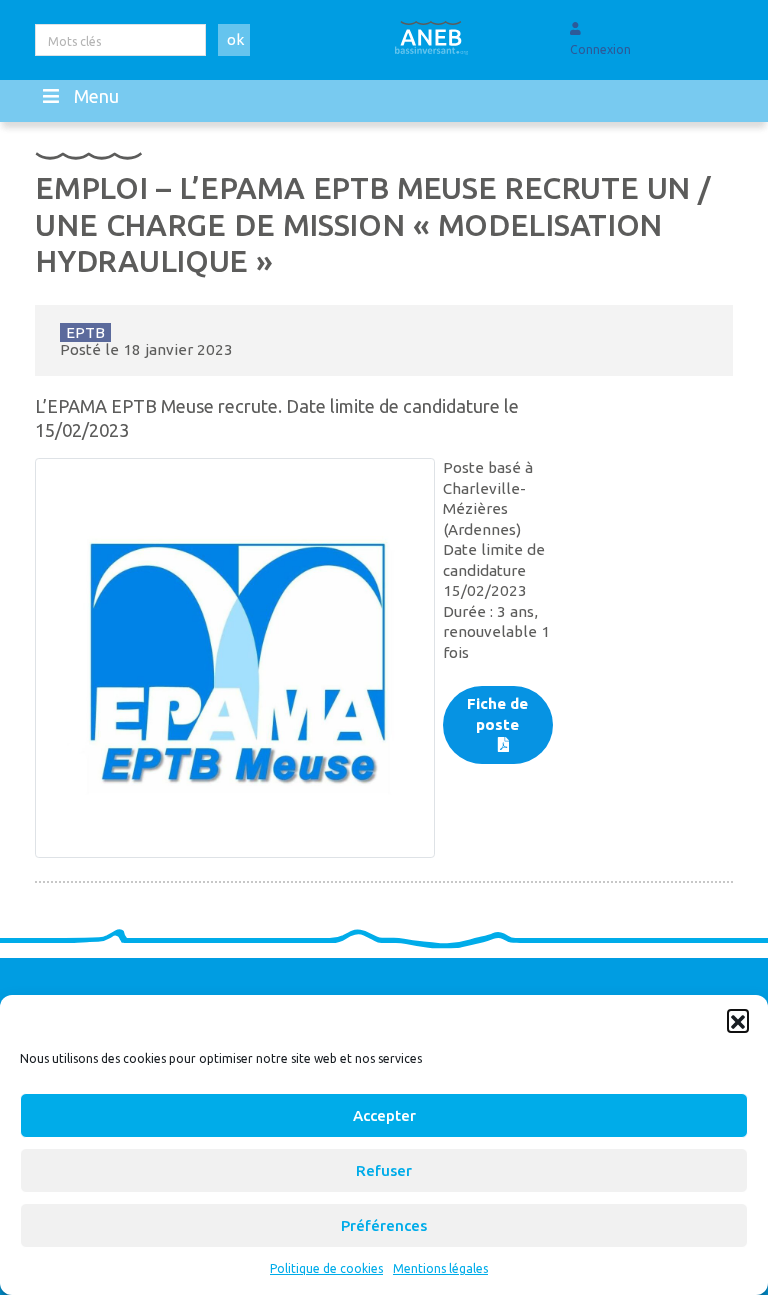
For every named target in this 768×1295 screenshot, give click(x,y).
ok (235, 39)
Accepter (384, 1115)
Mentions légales (440, 1268)
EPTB (85, 332)
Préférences (384, 1225)
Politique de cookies (326, 1268)
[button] (738, 1020)
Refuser (384, 1170)
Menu (96, 96)
